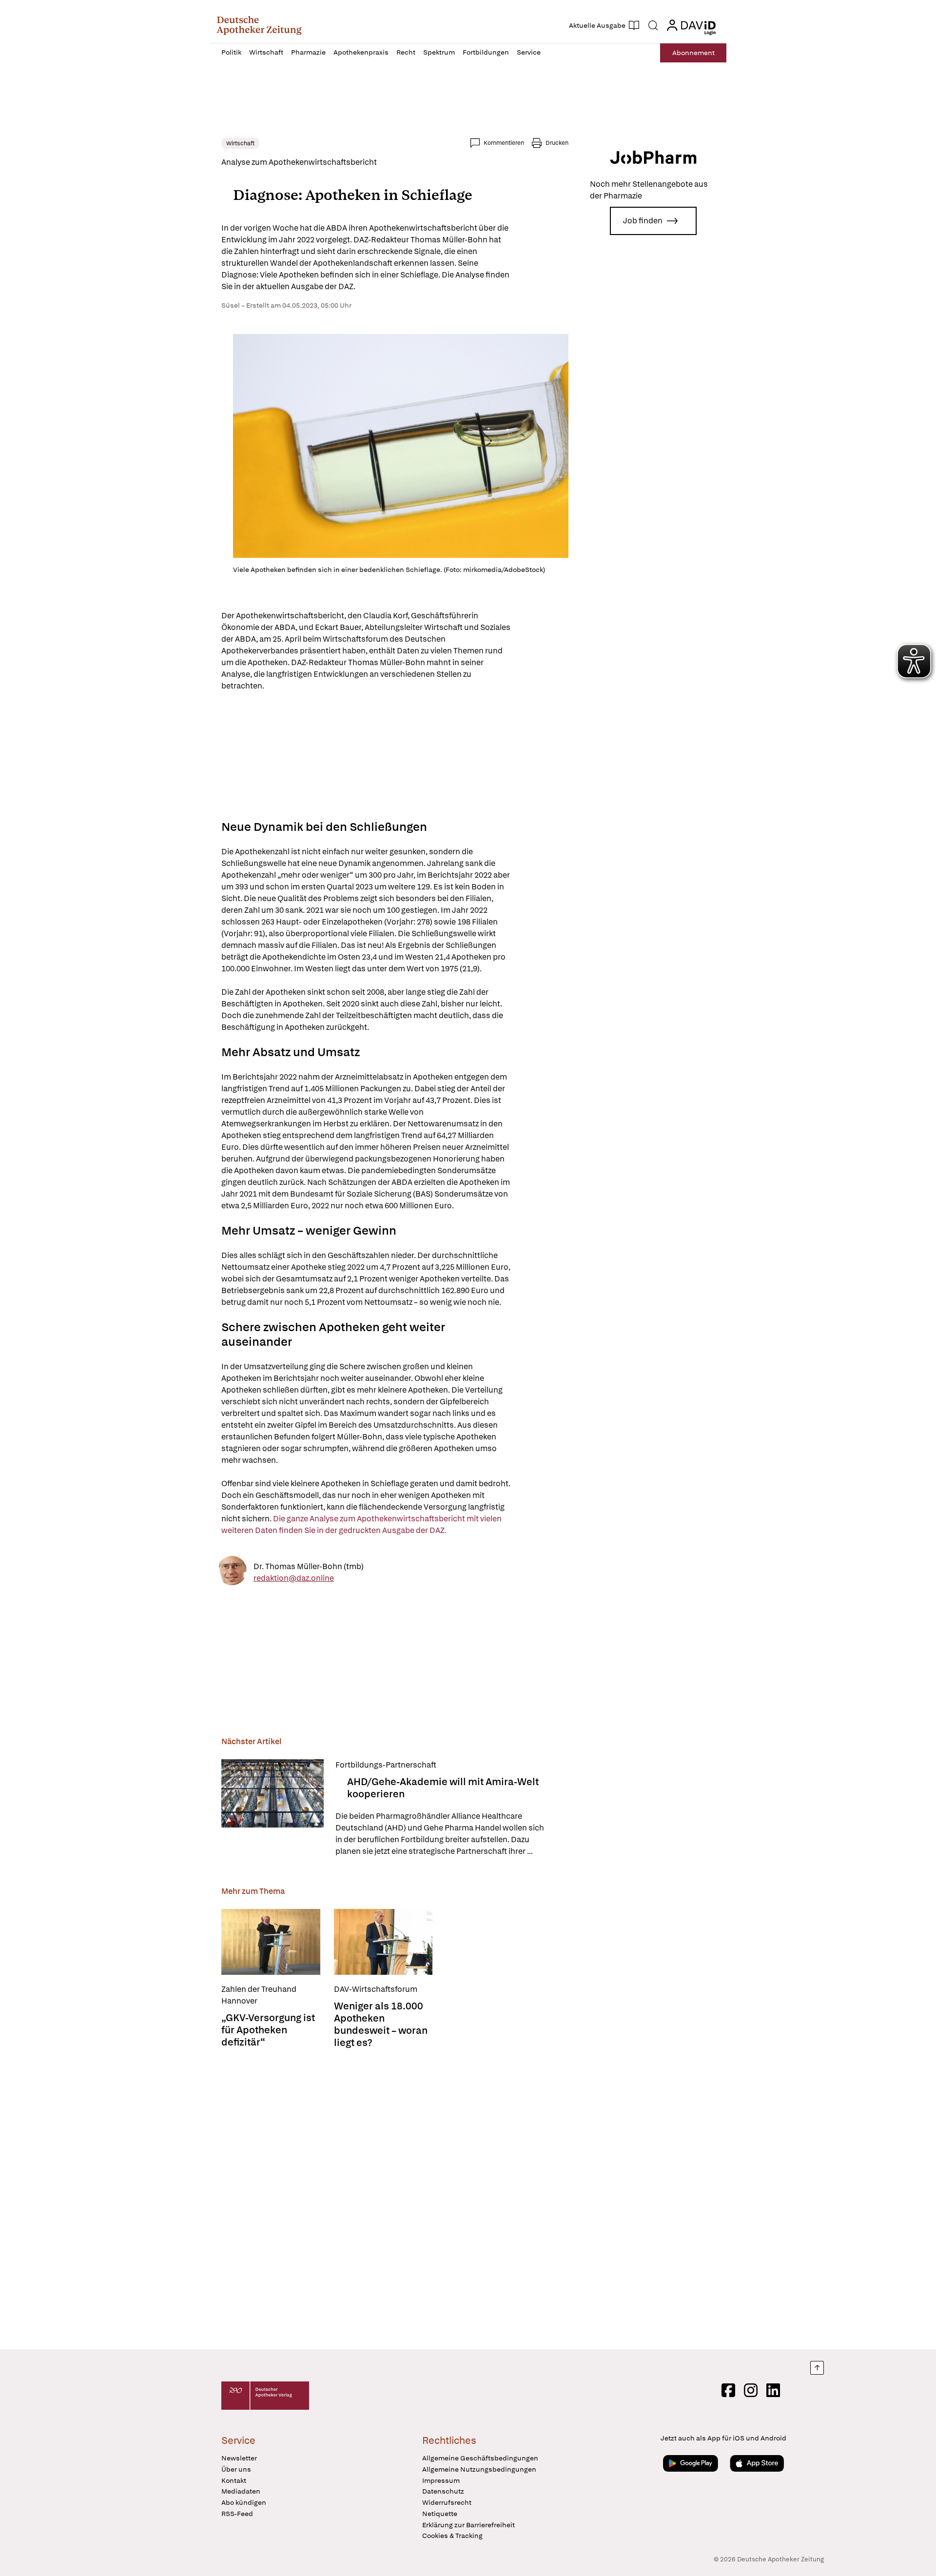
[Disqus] (395, 2200)
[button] (259, 25)
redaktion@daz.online (294, 1578)
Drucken (557, 143)
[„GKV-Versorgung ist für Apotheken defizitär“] (271, 1942)
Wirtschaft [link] (240, 143)
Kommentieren (504, 143)
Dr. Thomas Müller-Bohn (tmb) (309, 1566)
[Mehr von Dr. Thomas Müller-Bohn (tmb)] (232, 1572)
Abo (693, 53)
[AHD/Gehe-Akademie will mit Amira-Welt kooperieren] (273, 1808)
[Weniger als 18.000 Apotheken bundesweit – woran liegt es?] (383, 1942)
